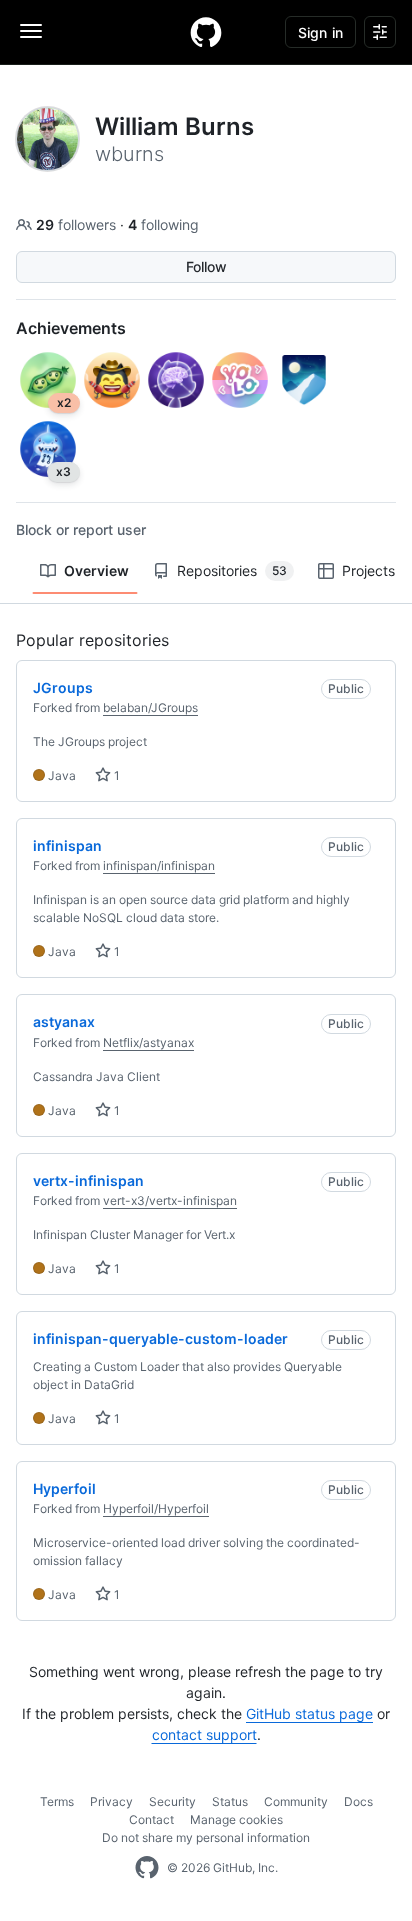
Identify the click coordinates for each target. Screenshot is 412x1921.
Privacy (111, 1801)
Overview (96, 570)
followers (78, 224)
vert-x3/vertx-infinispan (170, 1200)
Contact (151, 1819)
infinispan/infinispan (159, 865)
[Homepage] (206, 32)
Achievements (71, 328)
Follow (206, 266)
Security (172, 1801)
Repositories (232, 570)
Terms (57, 1801)
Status (230, 1801)
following (163, 224)
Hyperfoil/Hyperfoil (156, 1508)
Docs (358, 1801)
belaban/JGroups (150, 707)
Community (296, 1801)
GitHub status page (309, 1713)
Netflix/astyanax (148, 1042)
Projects (368, 570)
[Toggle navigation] (31, 31)
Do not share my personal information (206, 1837)
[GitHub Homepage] (147, 1868)
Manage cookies (236, 1819)
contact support (204, 1734)
